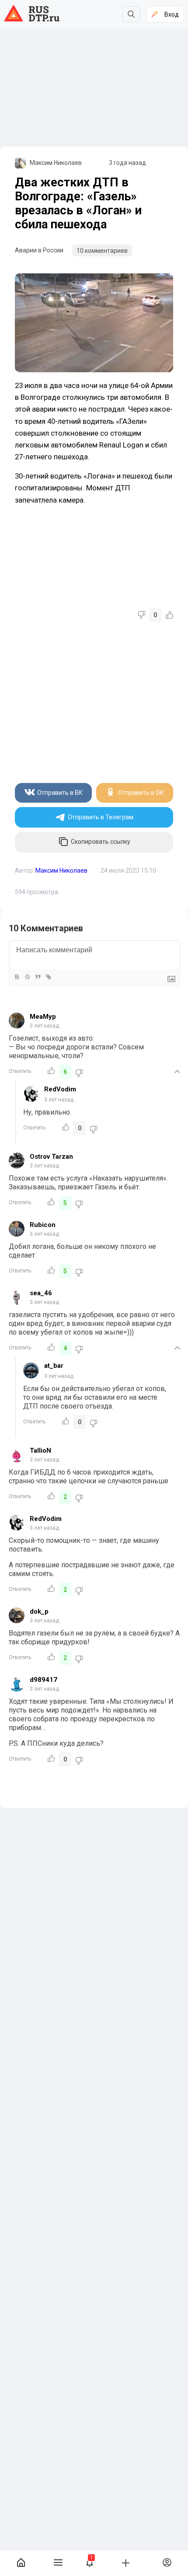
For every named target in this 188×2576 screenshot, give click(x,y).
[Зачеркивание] (27, 977)
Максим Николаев (56, 163)
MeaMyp (43, 1017)
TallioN (40, 1451)
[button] (90, 2563)
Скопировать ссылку (101, 842)
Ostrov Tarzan (51, 1157)
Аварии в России (39, 250)
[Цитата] (38, 977)
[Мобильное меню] (58, 2563)
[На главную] (21, 2563)
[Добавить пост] (125, 2562)
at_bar (54, 1366)
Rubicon (43, 1225)
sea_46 (41, 1293)
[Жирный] (17, 977)
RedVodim (60, 1089)
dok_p (39, 1611)
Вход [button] (172, 14)
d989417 (44, 1680)
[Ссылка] (48, 977)
